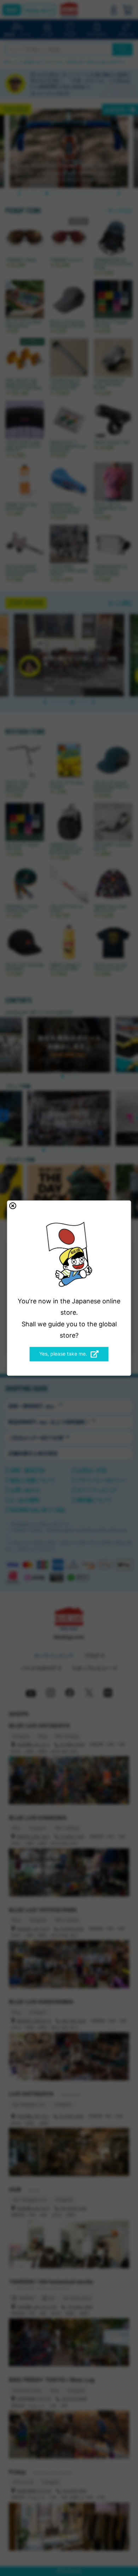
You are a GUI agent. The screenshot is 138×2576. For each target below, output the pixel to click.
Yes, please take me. (63, 1354)
